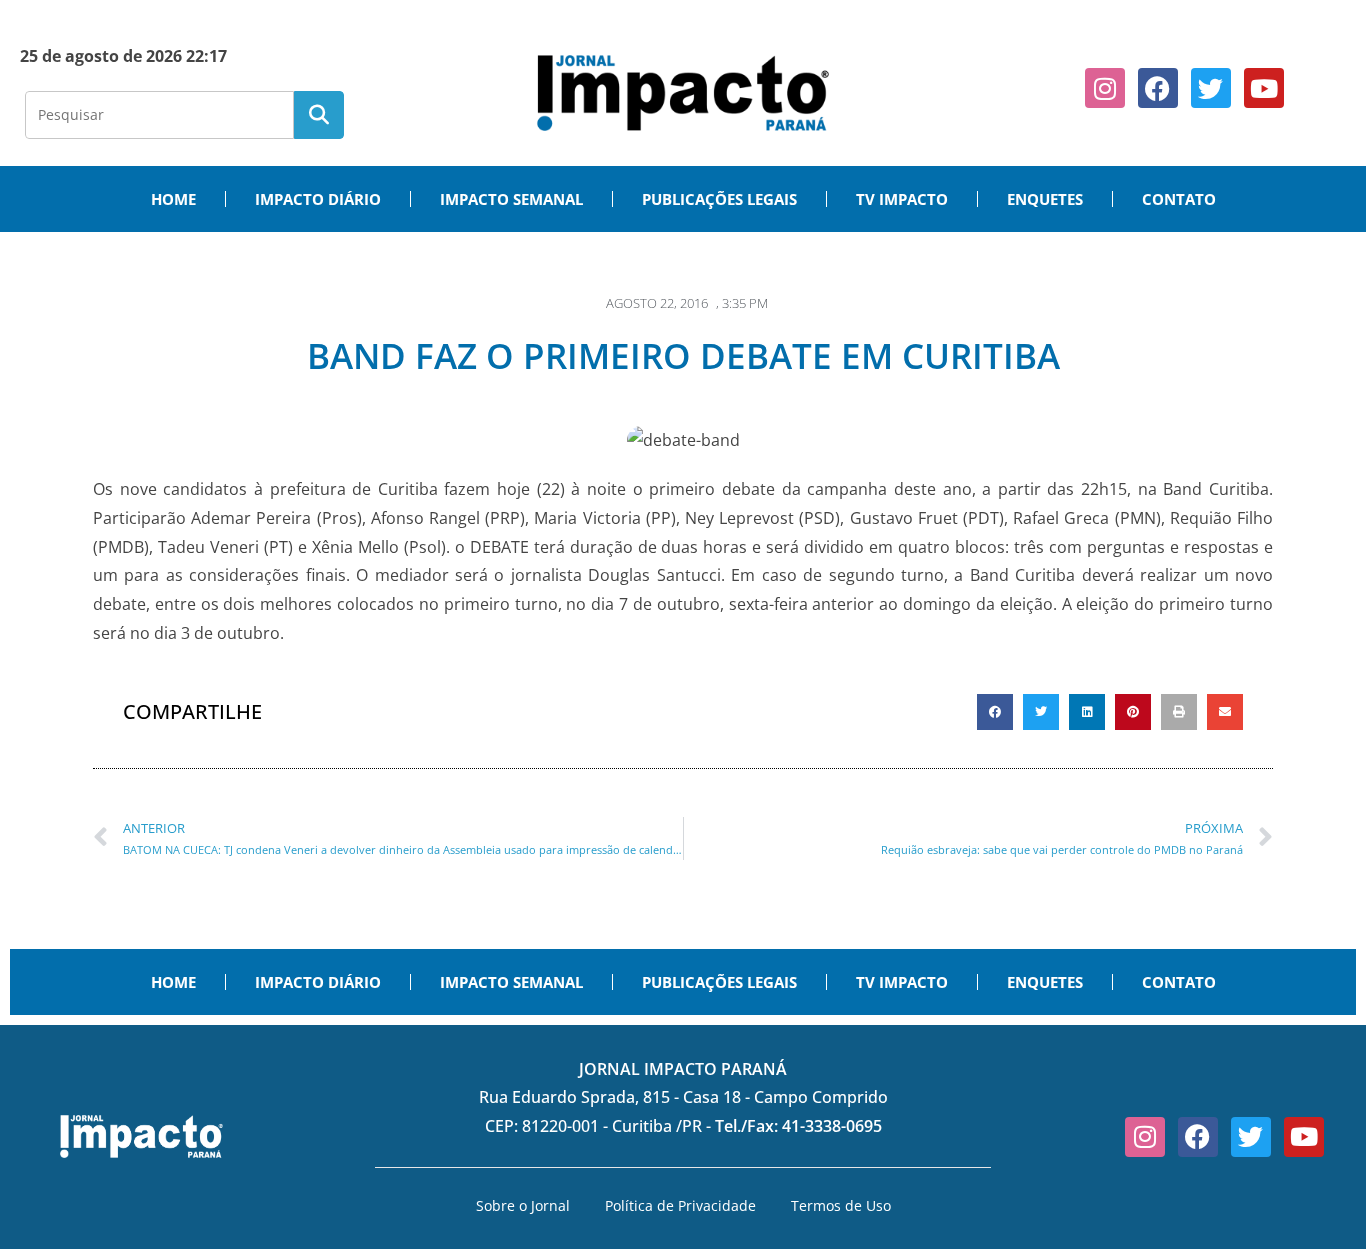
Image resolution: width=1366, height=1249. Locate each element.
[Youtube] (1264, 88)
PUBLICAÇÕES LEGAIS (719, 199)
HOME (173, 199)
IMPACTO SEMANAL (511, 199)
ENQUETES (1045, 199)
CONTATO (1179, 199)
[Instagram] (1105, 88)
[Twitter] (1211, 88)
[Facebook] (1158, 88)
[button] (995, 712)
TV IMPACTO (902, 199)
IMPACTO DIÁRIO (318, 199)
